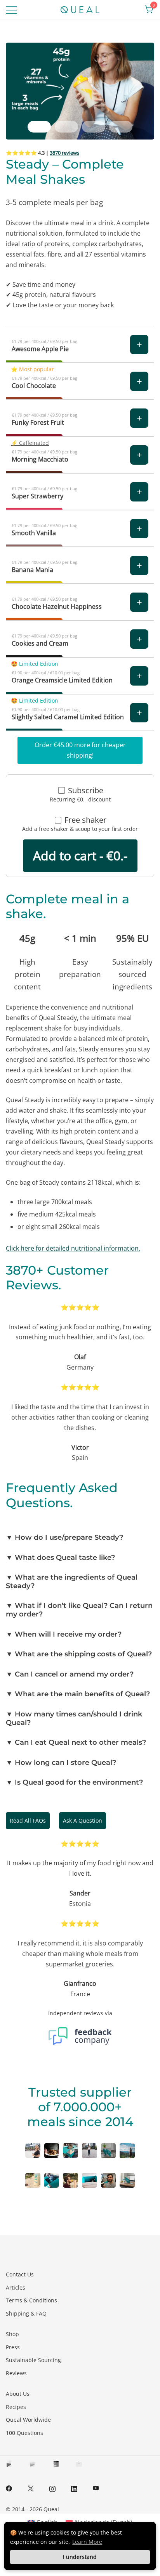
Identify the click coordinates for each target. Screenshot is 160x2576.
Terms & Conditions (31, 2300)
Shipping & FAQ (26, 2313)
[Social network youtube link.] (96, 2488)
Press (13, 2347)
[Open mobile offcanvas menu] (11, 9)
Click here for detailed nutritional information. (73, 1248)
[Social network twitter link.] (31, 2488)
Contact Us (20, 2274)
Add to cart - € (80, 856)
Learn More (87, 2542)
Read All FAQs (28, 1820)
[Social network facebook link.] (9, 2488)
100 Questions (24, 2433)
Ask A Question (83, 1820)
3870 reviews (64, 153)
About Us (18, 2394)
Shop (12, 2334)
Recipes (16, 2407)
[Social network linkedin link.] (74, 2488)
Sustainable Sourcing (33, 2360)
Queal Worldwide (28, 2420)
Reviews (16, 2373)
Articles (16, 2287)
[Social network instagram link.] (52, 2488)
